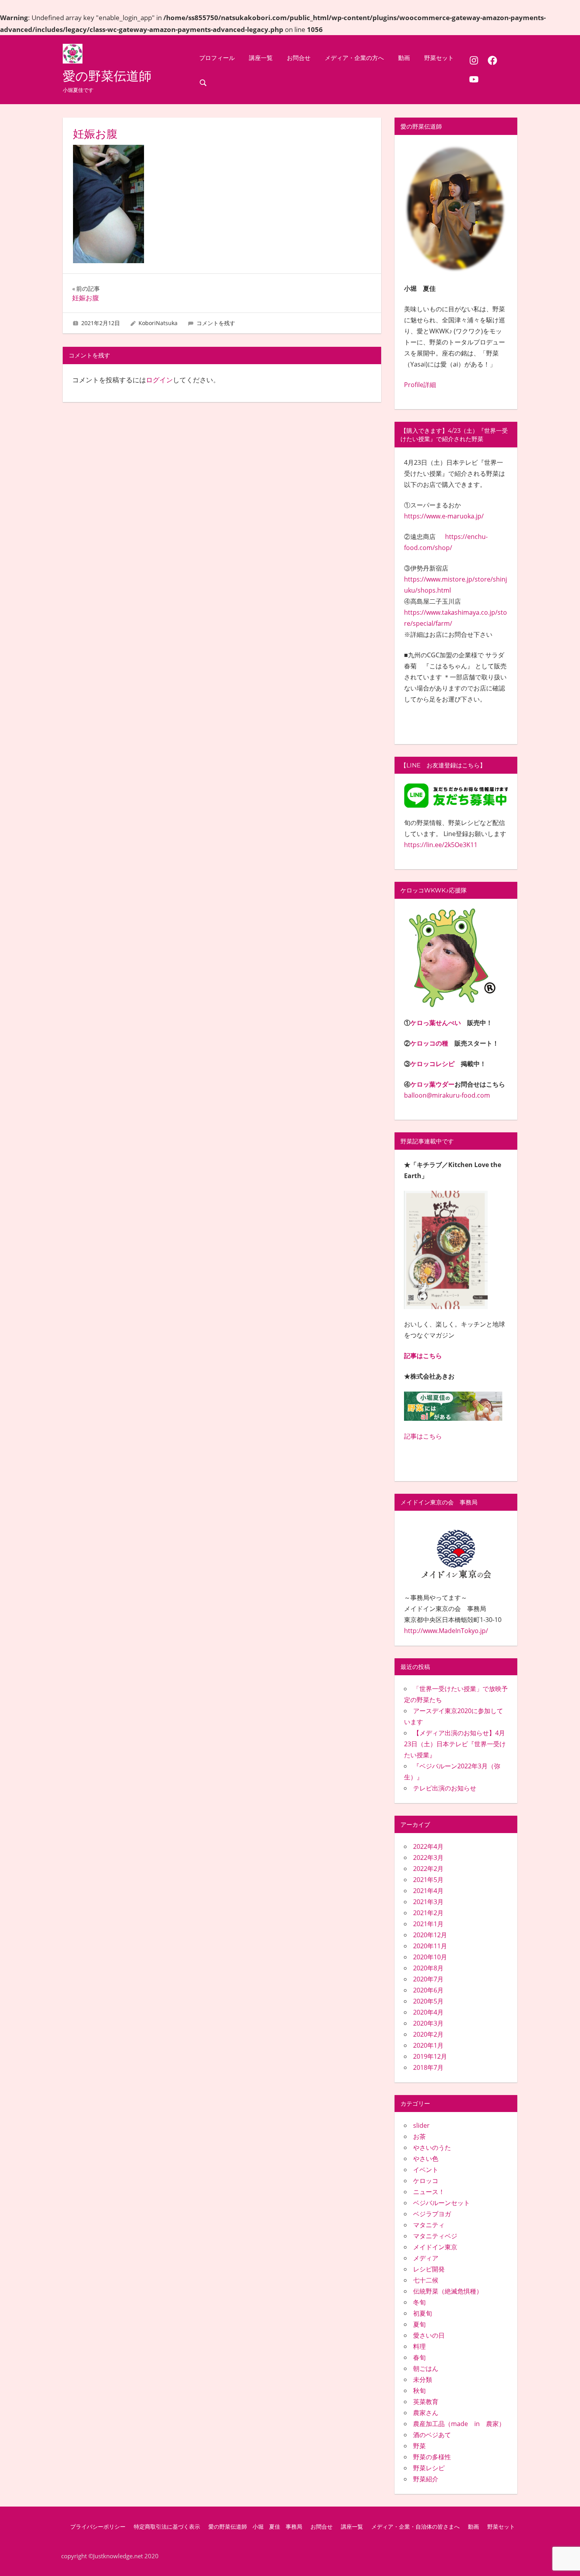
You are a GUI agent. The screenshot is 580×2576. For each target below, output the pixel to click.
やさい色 (426, 2159)
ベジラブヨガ (432, 2214)
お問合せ (299, 58)
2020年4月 (428, 2012)
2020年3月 (428, 2023)
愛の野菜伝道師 (107, 76)
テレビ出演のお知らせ (445, 1788)
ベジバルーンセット (442, 2203)
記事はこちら (423, 1356)
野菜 (419, 2446)
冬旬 (419, 2302)
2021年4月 (428, 1891)
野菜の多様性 (432, 2457)
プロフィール (217, 58)
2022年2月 (428, 1869)
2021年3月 (428, 1902)
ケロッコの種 (429, 1043)
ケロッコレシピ (432, 1064)
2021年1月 (428, 1924)
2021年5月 (428, 1880)
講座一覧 (261, 58)
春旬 (419, 2357)
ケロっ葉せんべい (436, 1023)
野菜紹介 (426, 2479)
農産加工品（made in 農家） (459, 2424)
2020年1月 (428, 2045)
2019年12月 (430, 2056)
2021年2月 (428, 1913)
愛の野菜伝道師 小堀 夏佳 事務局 (255, 2527)
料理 (419, 2346)
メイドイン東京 (435, 2247)
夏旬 (419, 2324)
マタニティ (429, 2225)
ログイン (159, 380)
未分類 (423, 2380)
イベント (426, 2170)
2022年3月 (428, 1858)
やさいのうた (432, 2148)
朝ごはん (426, 2368)
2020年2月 (428, 2034)
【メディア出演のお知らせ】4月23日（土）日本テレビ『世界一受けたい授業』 (455, 1744)
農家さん (426, 2413)
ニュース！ (429, 2192)
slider (421, 2125)
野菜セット (439, 58)
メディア (426, 2258)
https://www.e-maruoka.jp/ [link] (444, 516)
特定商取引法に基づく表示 (167, 2527)
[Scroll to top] (561, 2557)
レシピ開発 (429, 2269)
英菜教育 (426, 2402)
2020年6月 (428, 1990)
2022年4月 (428, 1846)
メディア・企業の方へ (354, 58)
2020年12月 (430, 1935)
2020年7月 (428, 1979)
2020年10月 (430, 1957)
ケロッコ (426, 2181)
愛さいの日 (429, 2335)
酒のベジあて (432, 2435)
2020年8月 (428, 1968)
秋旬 (419, 2391)
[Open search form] (203, 82)
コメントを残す (216, 323)
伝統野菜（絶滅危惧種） (448, 2291)
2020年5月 (428, 2001)
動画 (404, 58)
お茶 (419, 2136)
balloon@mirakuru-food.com (447, 1095)
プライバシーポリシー (98, 2527)
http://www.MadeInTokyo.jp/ (446, 1631)
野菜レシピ (429, 2468)
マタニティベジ (435, 2236)
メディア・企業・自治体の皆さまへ (415, 2527)
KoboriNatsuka (158, 323)
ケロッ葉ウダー (432, 1084)
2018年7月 (428, 2067)
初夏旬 (423, 2313)
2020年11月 (430, 1946)
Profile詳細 (420, 385)
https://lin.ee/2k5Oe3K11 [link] (441, 845)
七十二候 (426, 2280)
